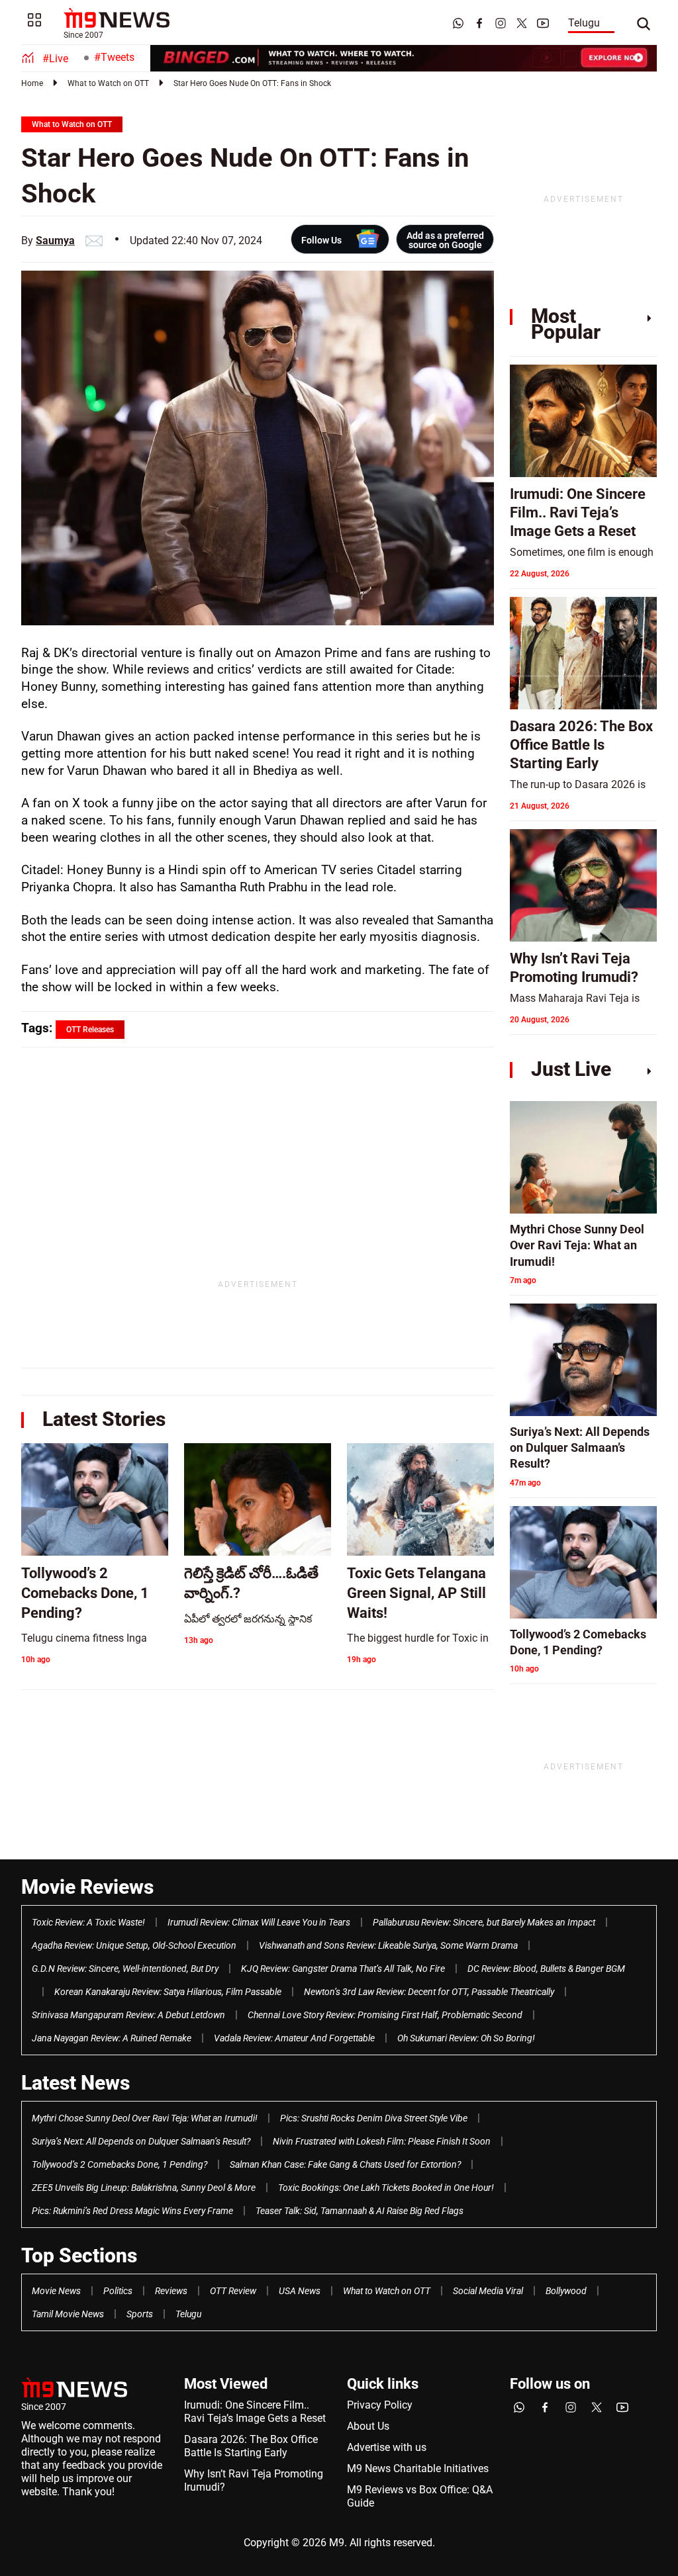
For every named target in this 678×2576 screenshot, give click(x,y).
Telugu (584, 23)
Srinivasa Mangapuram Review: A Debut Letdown (128, 2015)
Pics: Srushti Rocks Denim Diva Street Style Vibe (374, 2118)
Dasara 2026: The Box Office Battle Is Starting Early (251, 2446)
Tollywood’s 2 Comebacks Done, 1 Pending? (120, 2164)
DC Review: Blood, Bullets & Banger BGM (546, 1969)
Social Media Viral (488, 2291)
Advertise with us (387, 2447)
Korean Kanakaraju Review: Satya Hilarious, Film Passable (168, 1992)
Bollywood (566, 2291)
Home (32, 83)
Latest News (75, 2083)
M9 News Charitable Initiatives (418, 2468)
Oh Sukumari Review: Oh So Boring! (466, 2038)
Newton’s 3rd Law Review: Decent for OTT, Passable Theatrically (429, 1992)
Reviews (171, 2291)
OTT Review (233, 2291)
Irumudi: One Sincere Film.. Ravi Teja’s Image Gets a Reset (255, 2412)
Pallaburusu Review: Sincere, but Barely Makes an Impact (484, 1922)
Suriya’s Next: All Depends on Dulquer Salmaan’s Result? (141, 2141)
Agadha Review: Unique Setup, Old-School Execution (134, 1945)
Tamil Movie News (68, 2314)
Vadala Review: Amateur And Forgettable (294, 2038)
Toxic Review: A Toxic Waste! (88, 1922)
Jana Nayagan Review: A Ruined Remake (112, 2038)
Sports (140, 2314)
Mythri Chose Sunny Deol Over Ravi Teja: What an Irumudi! (145, 2118)
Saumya (55, 241)
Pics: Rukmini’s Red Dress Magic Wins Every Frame (132, 2211)
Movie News (56, 2291)
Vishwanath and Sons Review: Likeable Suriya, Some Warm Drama (388, 1945)
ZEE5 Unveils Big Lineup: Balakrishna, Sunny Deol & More (144, 2188)
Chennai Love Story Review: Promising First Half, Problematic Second (385, 2015)
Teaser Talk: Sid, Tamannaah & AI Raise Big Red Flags (360, 2211)
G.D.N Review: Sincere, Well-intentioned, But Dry (125, 1969)
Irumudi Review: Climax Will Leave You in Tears (259, 1922)
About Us (368, 2426)
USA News (300, 2291)
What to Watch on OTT (108, 83)
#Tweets (114, 57)
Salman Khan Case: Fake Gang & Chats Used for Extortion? (345, 2164)
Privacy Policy (380, 2405)
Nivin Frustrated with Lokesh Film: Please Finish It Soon (382, 2141)
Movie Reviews (87, 1887)
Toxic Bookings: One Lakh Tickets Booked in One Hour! (386, 2188)
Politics (118, 2291)
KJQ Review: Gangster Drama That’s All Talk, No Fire (343, 1969)
